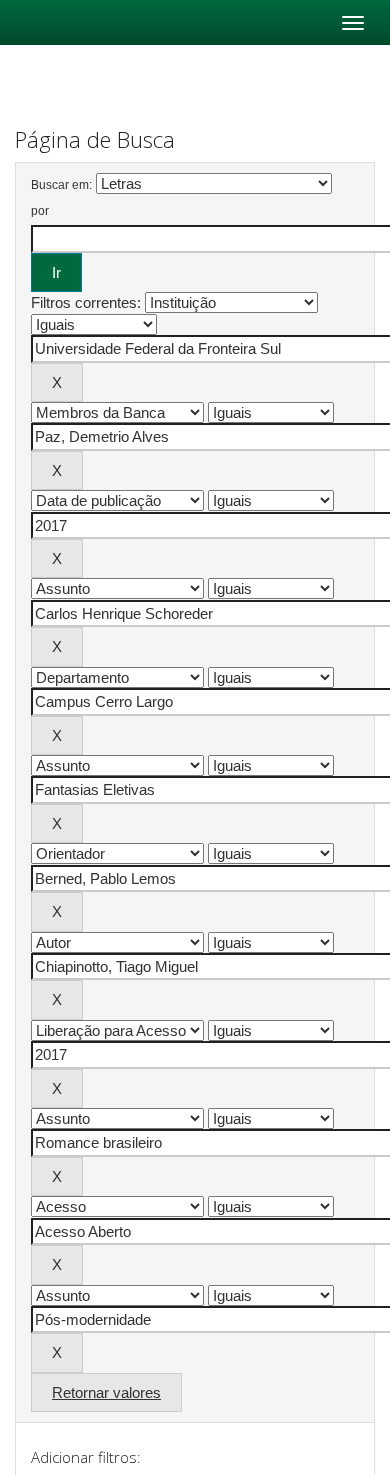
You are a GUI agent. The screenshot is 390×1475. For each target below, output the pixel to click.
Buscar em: (61, 185)
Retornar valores (106, 1392)
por (40, 211)
